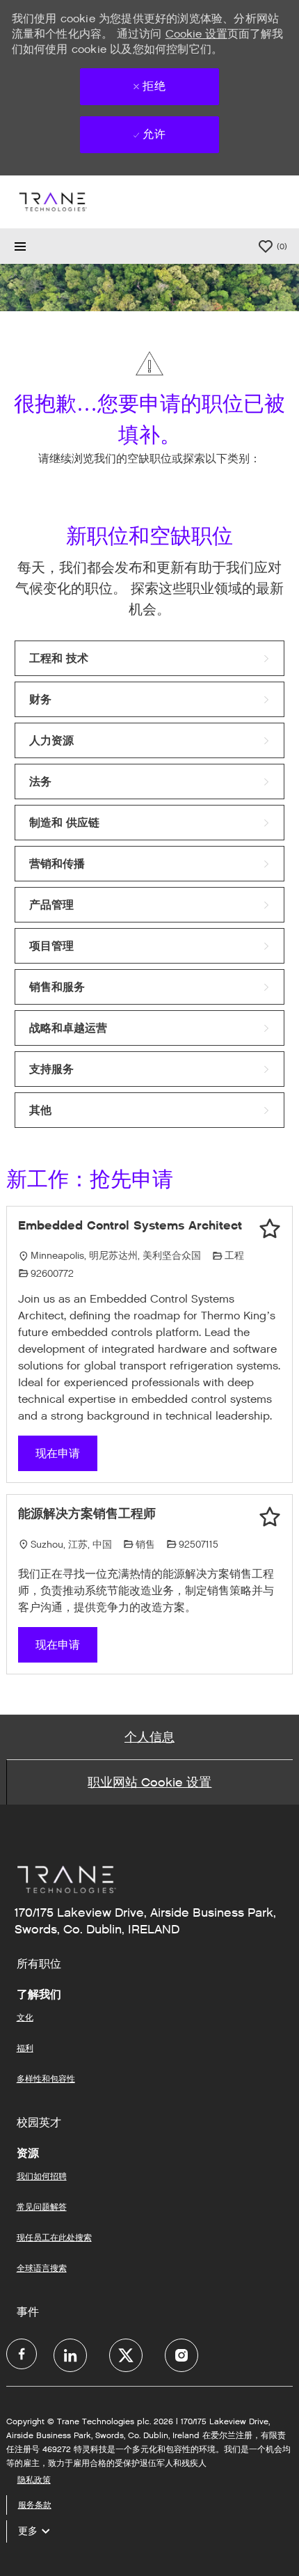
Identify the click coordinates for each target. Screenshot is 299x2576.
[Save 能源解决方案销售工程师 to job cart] (270, 1517)
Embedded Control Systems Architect (130, 1225)
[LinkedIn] (70, 2355)
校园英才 (39, 2123)
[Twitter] (126, 2355)
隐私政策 (34, 2480)
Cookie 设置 (196, 34)
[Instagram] (181, 2355)
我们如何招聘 (42, 2176)
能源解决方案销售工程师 (87, 1514)
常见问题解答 (42, 2207)
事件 (28, 2312)
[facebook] (22, 2354)
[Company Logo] (52, 202)
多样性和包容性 (46, 2079)
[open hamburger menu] (20, 246)
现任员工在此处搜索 (54, 2237)
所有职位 (39, 1964)
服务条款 (35, 2505)
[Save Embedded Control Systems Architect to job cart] (270, 1229)
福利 (25, 2048)
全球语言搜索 (42, 2268)
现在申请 (58, 1453)
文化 (25, 2017)
